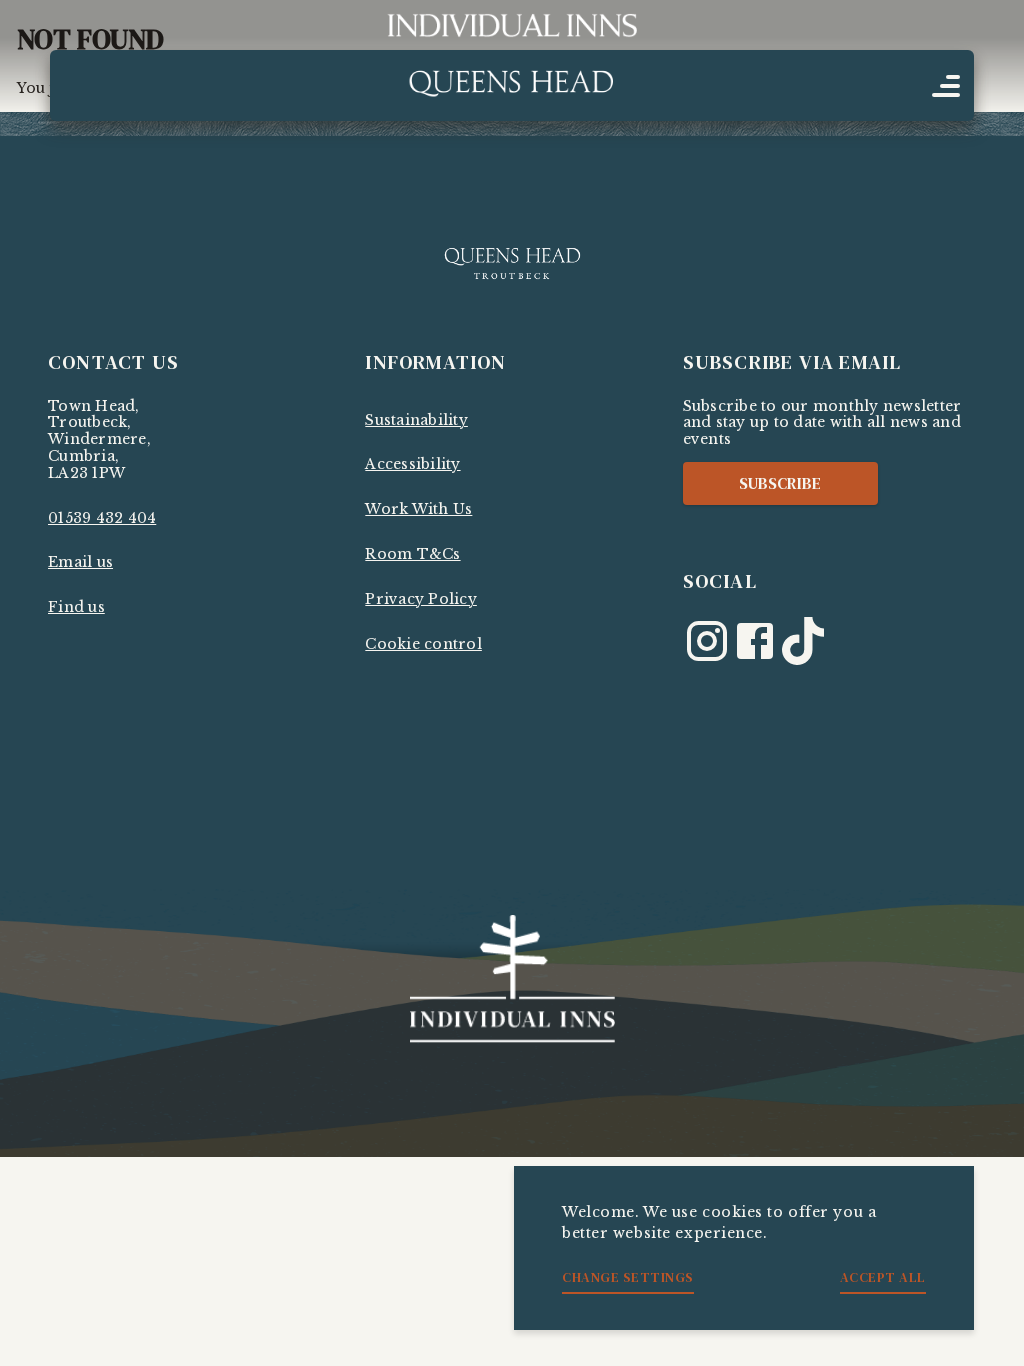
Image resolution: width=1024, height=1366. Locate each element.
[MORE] (946, 86)
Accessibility (412, 464)
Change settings (628, 1277)
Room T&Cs (412, 554)
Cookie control (423, 644)
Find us (76, 607)
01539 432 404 (102, 518)
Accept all (883, 1277)
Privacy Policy (421, 599)
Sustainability (416, 420)
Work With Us (418, 509)
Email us (80, 562)
